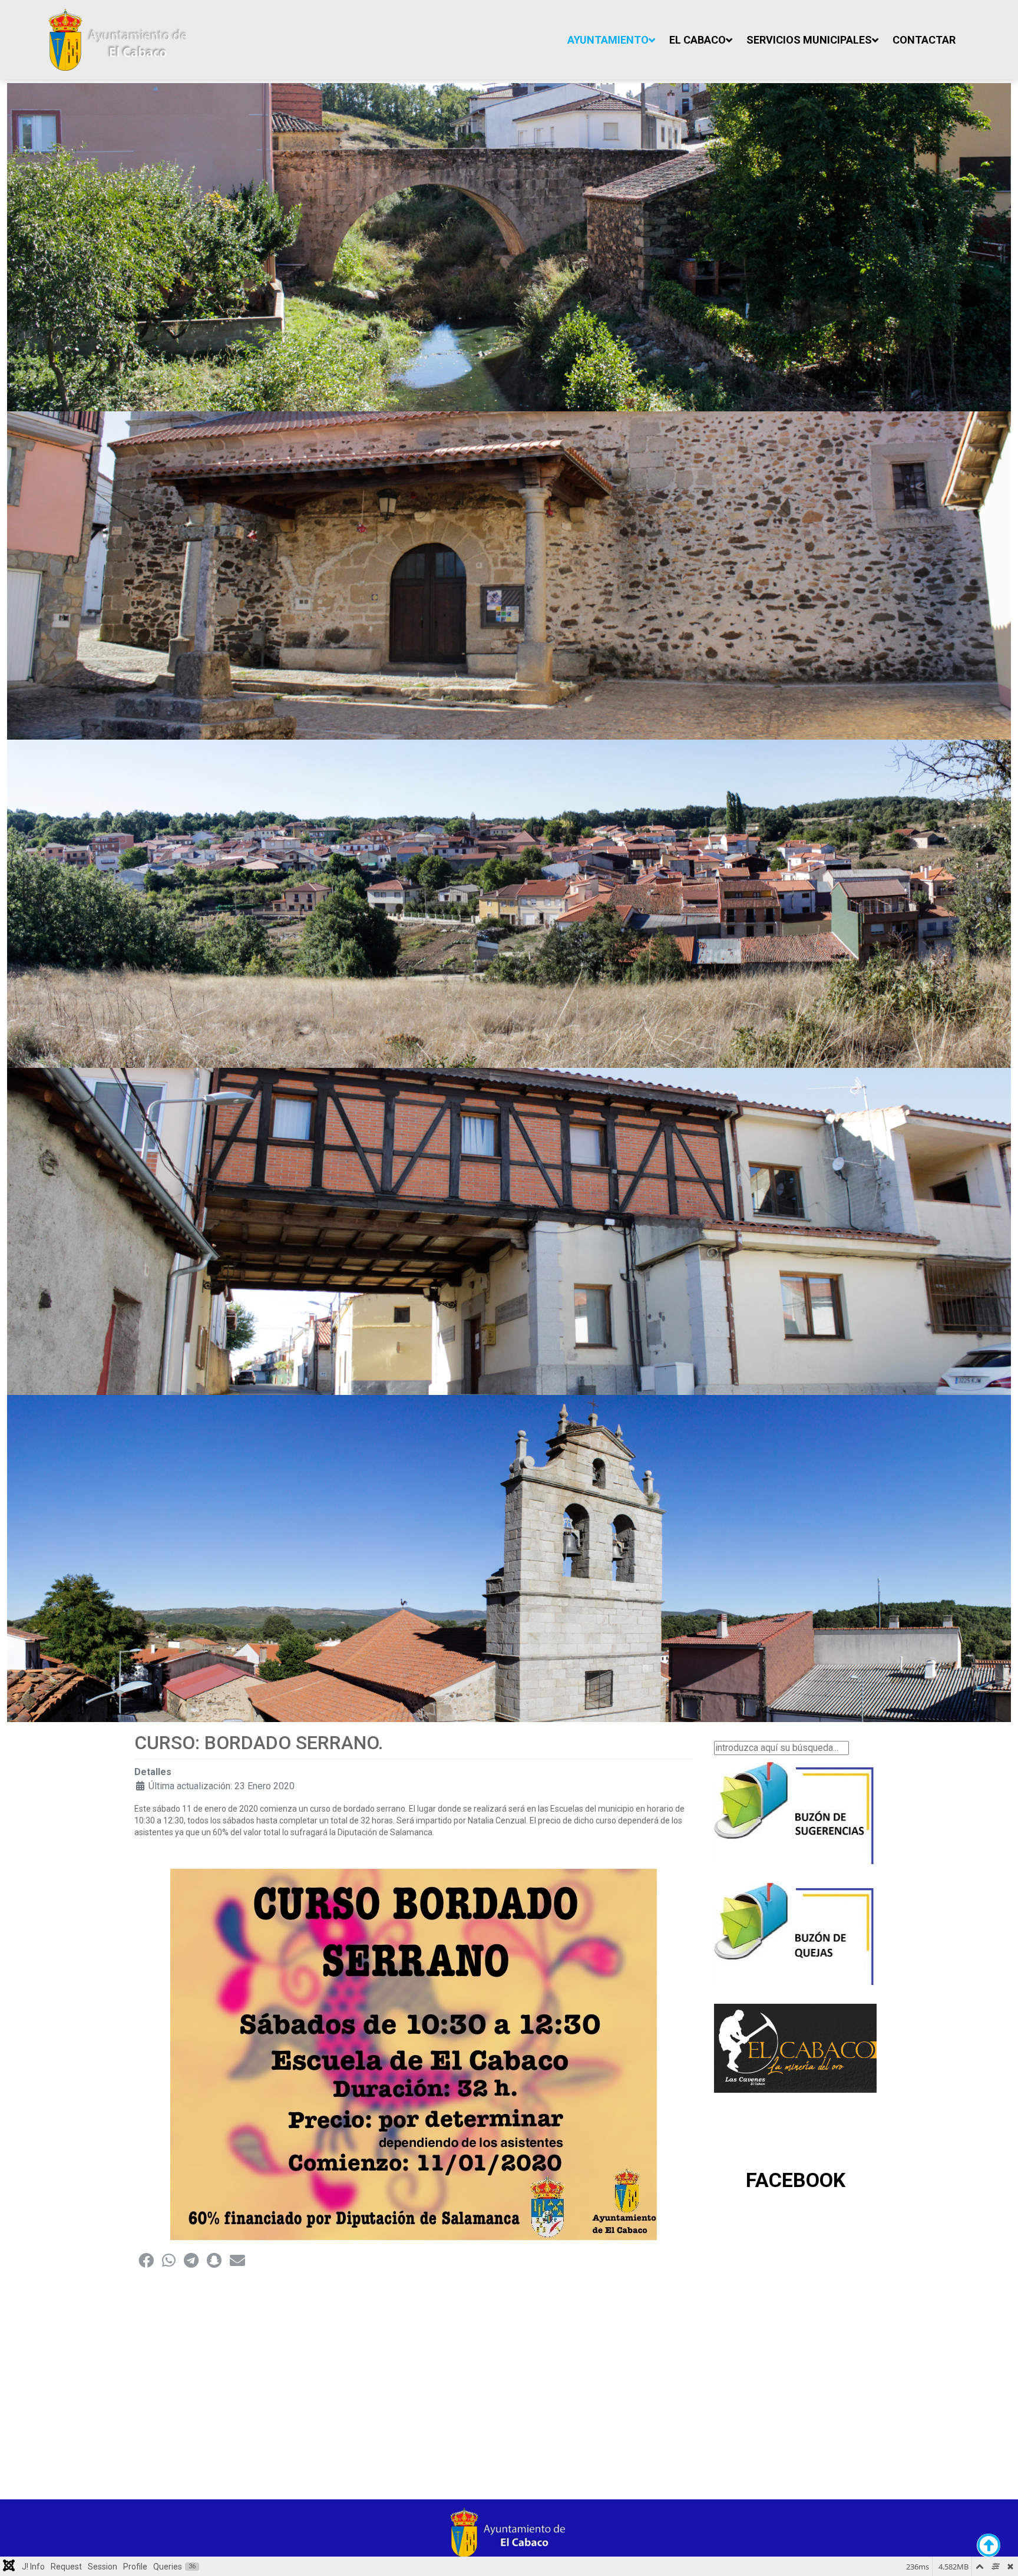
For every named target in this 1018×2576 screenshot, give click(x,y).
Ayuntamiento (608, 40)
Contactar (924, 40)
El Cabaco (698, 40)
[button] (146, 2260)
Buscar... (731, 1735)
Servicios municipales (809, 40)
